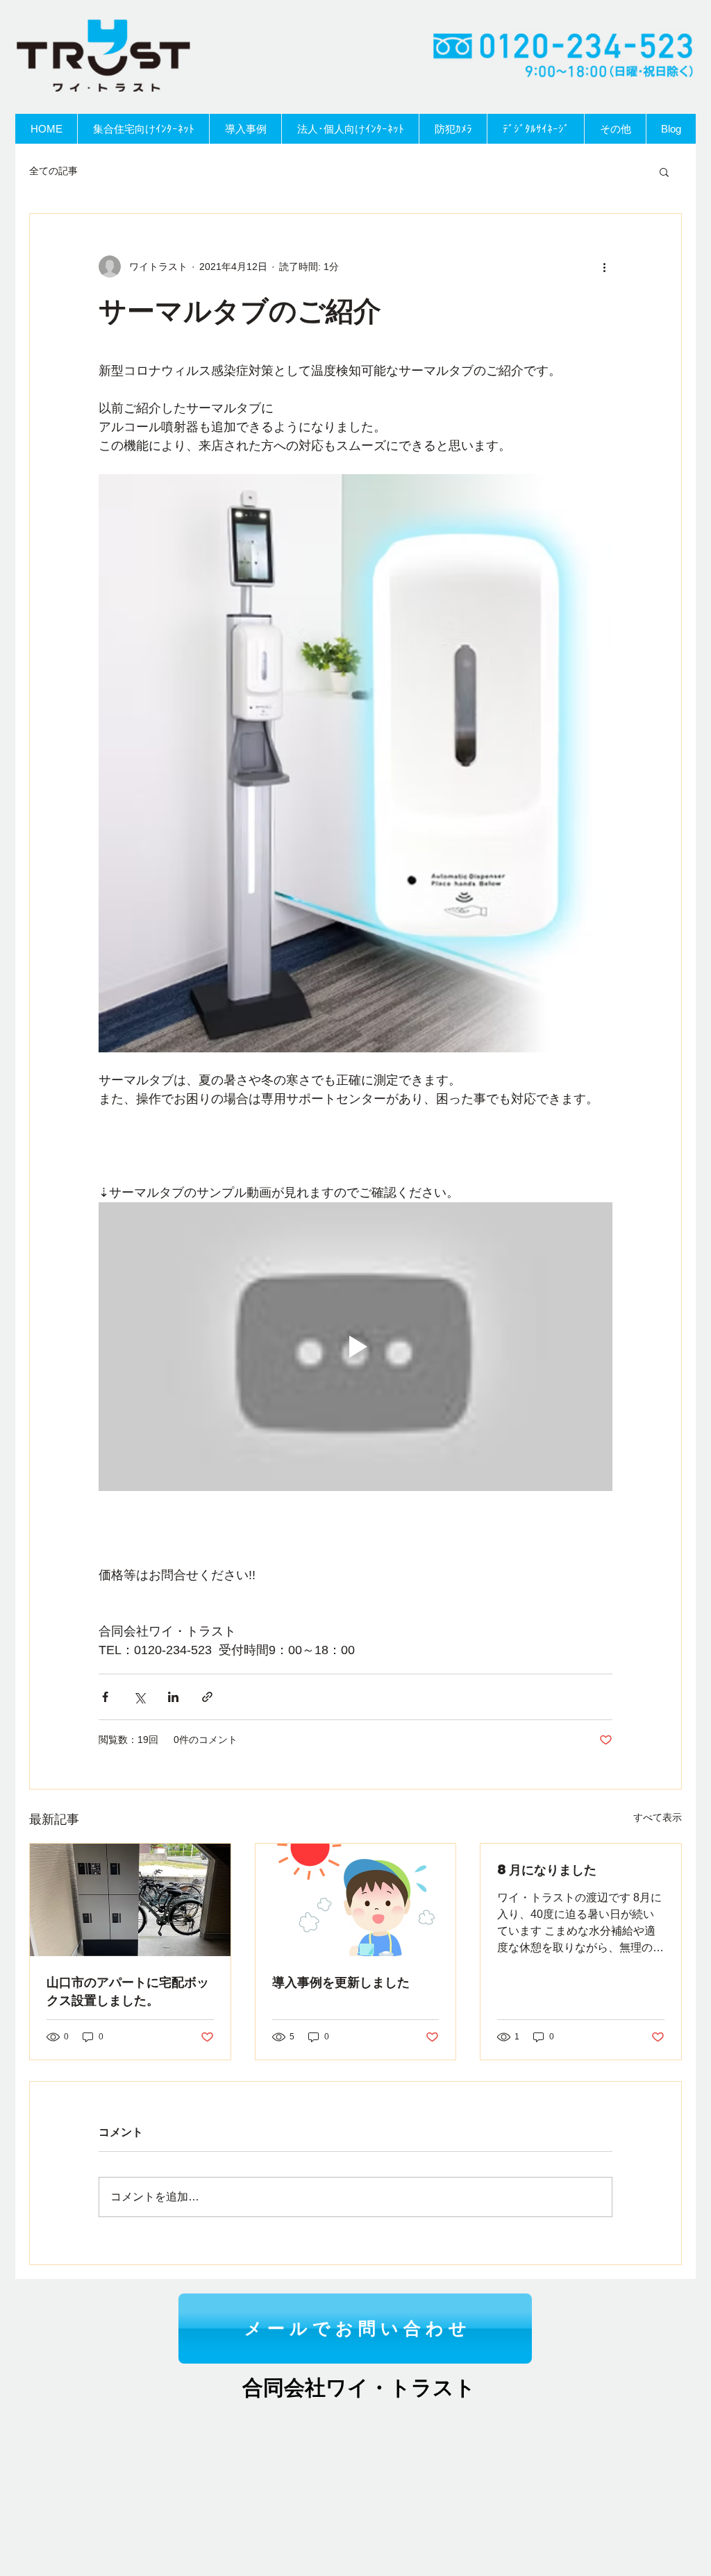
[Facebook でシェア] (105, 1697)
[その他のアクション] (604, 267)
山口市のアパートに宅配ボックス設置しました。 (128, 1990)
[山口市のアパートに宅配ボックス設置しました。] (130, 1900)
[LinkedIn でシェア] (173, 1697)
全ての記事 (53, 171)
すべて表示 (658, 1817)
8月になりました (547, 1869)
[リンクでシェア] (207, 1697)
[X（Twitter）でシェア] (139, 1697)
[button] (664, 171)
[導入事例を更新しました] (356, 1900)
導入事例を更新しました (341, 1981)
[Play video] (355, 1347)
